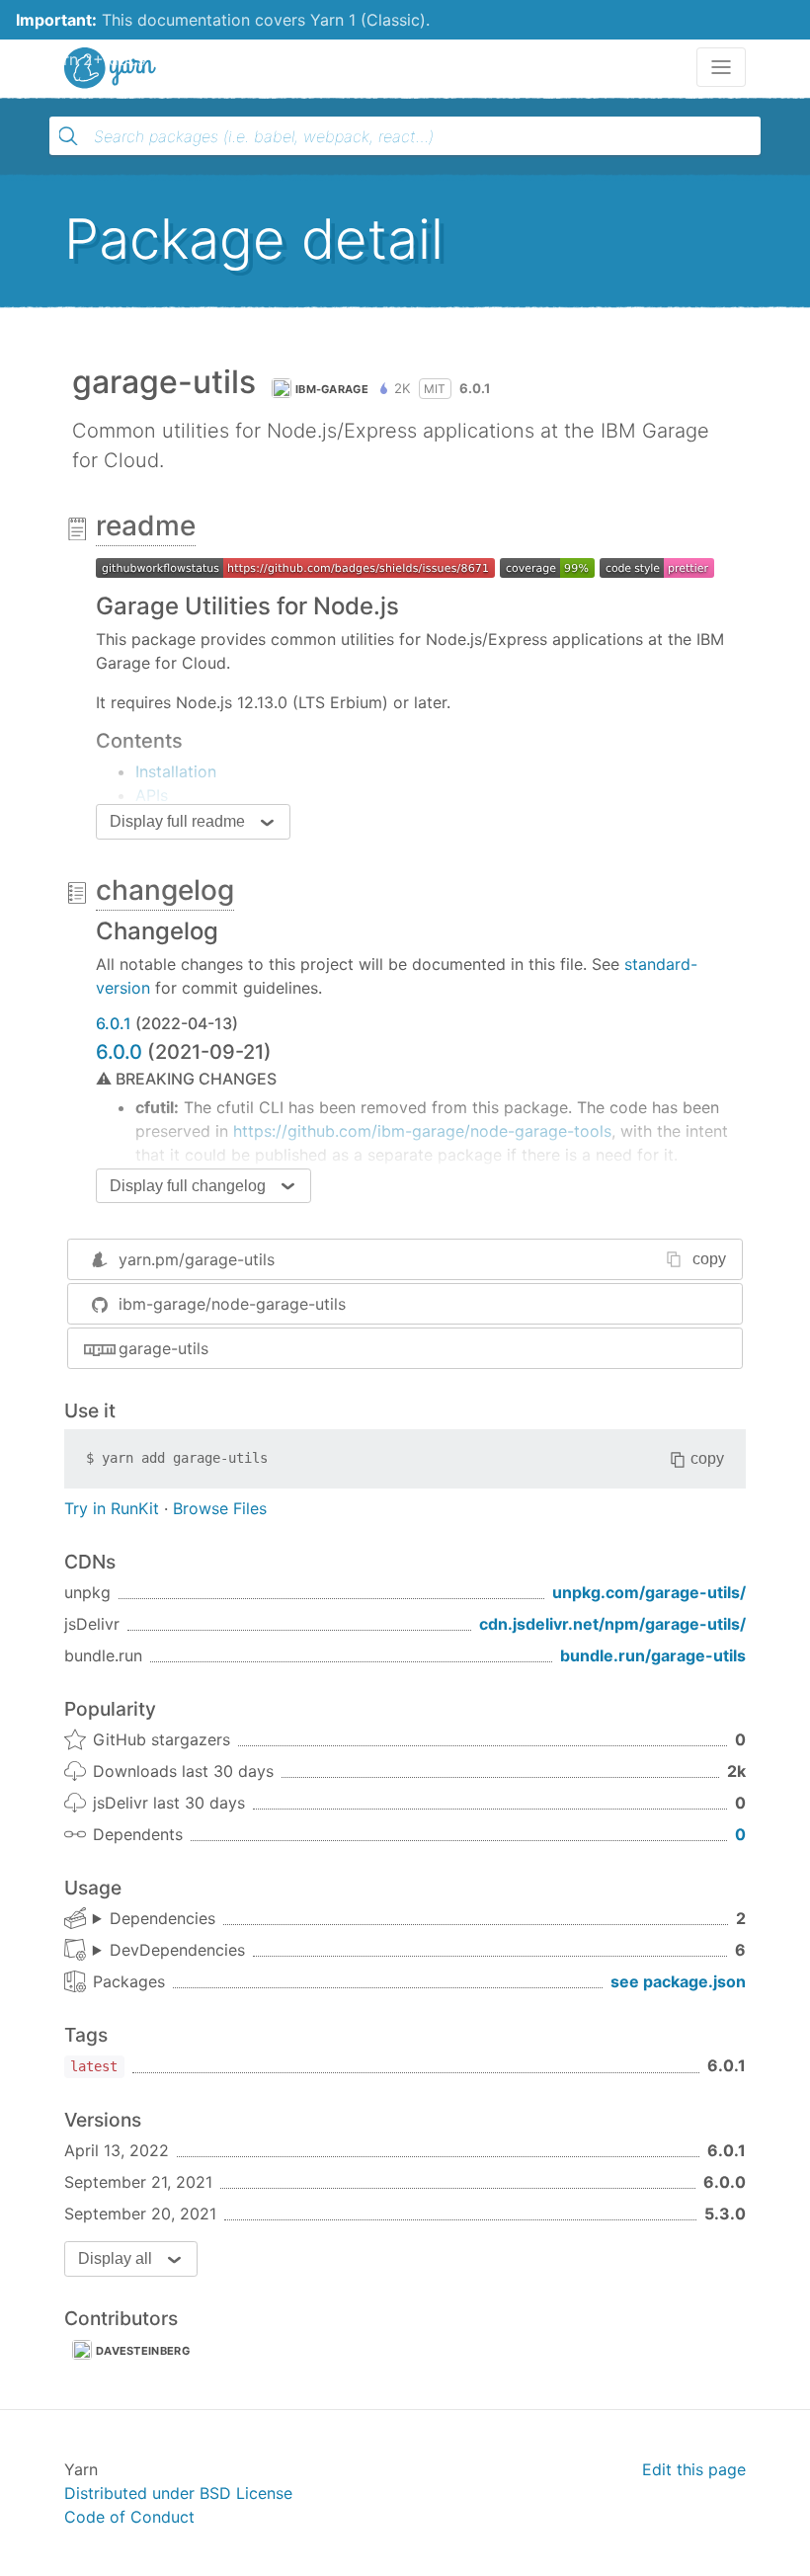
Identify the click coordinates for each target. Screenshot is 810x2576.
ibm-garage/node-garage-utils (232, 1304)
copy (709, 1259)
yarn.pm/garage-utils (197, 1259)
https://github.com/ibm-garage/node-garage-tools (422, 1131)
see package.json (678, 1981)
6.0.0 (119, 1052)
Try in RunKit (112, 1508)
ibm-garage (332, 389)
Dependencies (162, 1918)
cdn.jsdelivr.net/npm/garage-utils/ (612, 1624)
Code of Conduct (129, 2517)
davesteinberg (143, 2351)
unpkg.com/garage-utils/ (649, 1592)
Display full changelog (188, 1186)
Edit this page (694, 2469)
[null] (295, 566)
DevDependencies (177, 1950)
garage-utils (163, 1348)
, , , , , (169, 1951)
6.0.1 (114, 1023)
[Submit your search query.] (68, 136)
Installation (176, 771)
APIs (152, 795)
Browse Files (220, 1508)
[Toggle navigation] (721, 67)
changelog (165, 890)
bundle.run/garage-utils (653, 1655)
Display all (115, 2258)
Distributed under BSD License (178, 2493)
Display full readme (177, 821)
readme (146, 525)
